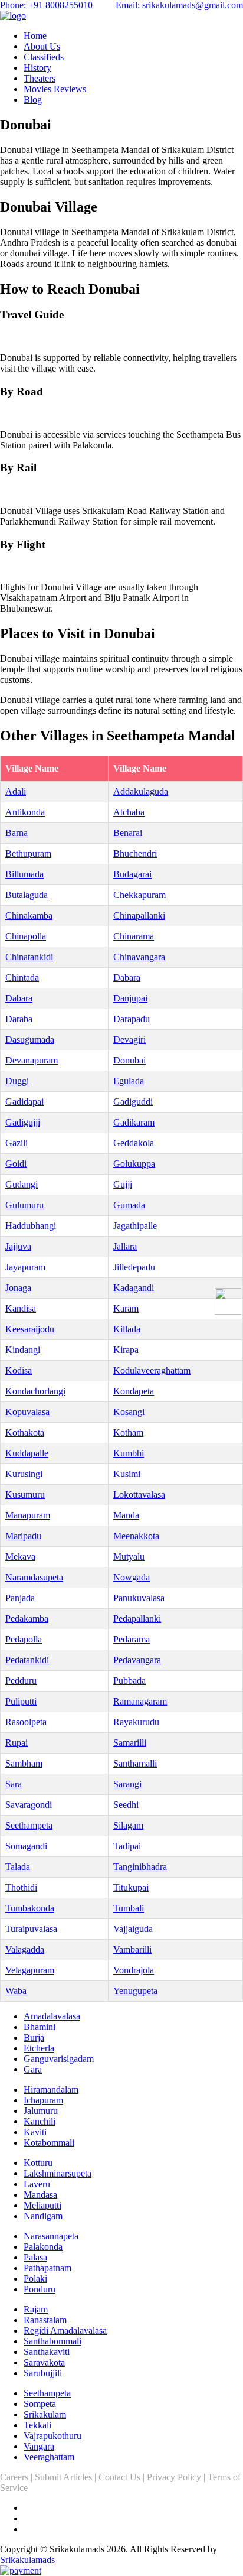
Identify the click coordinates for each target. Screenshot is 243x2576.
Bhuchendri (135, 853)
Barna (17, 833)
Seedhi (126, 1805)
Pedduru (21, 1681)
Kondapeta (134, 1391)
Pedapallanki (137, 1619)
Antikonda (25, 812)
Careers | (16, 2477)
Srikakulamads (27, 2560)
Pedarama (132, 1639)
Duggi (17, 1081)
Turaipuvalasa (31, 1929)
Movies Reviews (55, 89)
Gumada (129, 1205)
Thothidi (21, 1887)
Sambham (24, 1763)
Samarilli (130, 1743)
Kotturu (38, 2163)
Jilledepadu (134, 1267)
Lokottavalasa (139, 1494)
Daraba (19, 1019)
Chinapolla (26, 936)
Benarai (128, 833)
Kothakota (25, 1432)
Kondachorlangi (35, 1391)
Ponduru (40, 2289)
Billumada (24, 874)
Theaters (40, 78)
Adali (16, 791)
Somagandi (26, 1846)
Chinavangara (139, 957)
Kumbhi (129, 1453)
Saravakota (44, 2362)
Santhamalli (135, 1763)
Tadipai (127, 1846)
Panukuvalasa (139, 1598)
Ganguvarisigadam (59, 2059)
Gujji (123, 1184)
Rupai (17, 1743)
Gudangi (22, 1184)
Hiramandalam (51, 2089)
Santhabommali (52, 2341)
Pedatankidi (27, 1660)
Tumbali (129, 1908)
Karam (126, 1308)
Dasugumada (30, 1040)
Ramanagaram (140, 1701)
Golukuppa (134, 1164)
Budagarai (132, 874)
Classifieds (44, 57)
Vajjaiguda (133, 1929)
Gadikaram (134, 1122)
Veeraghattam (49, 2457)
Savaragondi (29, 1805)
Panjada (20, 1598)
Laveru (37, 2184)
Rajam (36, 2309)
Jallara (125, 1246)
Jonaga (18, 1288)
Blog (33, 100)
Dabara (127, 978)
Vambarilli (132, 1949)
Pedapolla (24, 1639)
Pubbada (129, 1681)
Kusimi (127, 1474)
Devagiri (129, 1040)
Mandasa (40, 2195)
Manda (126, 1515)
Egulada (129, 1081)
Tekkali (37, 2425)
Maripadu (23, 1536)
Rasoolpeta (26, 1722)
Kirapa (126, 1350)
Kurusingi (24, 1474)
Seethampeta (29, 1825)
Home (35, 36)
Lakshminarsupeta (58, 2173)
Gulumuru (24, 1205)
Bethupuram (28, 853)
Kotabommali (49, 2143)
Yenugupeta (135, 1991)
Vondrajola (134, 1970)
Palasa (35, 2257)
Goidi (16, 1164)
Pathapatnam (47, 2268)
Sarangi (127, 1784)
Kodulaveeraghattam (152, 1370)
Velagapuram (30, 1970)
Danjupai (130, 998)
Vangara (39, 2446)
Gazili (17, 1143)
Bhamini (40, 2027)
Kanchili (40, 2121)
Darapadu (132, 1019)
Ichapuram (43, 2100)
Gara (33, 2069)
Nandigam (43, 2216)
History (37, 68)
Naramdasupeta (34, 1577)
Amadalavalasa (52, 2016)
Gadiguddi (133, 1102)
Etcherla (39, 2048)
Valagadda (25, 1949)
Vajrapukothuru (52, 2436)
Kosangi (129, 1412)
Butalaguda (27, 895)
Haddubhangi (31, 1226)
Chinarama (134, 936)
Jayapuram (25, 1267)
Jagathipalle (135, 1226)
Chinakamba (29, 915)
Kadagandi (134, 1288)
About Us (42, 46)
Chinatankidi (29, 957)
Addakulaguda (141, 791)
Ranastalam (45, 2320)
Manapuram (28, 1515)
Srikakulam (45, 2414)
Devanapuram (32, 1060)
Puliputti (21, 1701)
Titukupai (131, 1887)
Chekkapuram (139, 895)
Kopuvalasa (27, 1412)
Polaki (35, 2279)
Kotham (128, 1432)
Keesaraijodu (30, 1329)
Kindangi (23, 1350)
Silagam (128, 1825)
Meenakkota (136, 1536)
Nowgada (132, 1577)
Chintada (22, 978)
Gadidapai (24, 1102)
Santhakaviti (47, 2352)
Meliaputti (42, 2205)
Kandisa (21, 1308)
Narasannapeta (51, 2236)
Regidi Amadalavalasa (65, 2331)
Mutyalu (129, 1557)
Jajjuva (18, 1246)
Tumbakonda (30, 1908)
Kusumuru (25, 1494)
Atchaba (129, 812)
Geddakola (134, 1143)
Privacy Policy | (176, 2477)
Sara (14, 1784)
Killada (127, 1329)
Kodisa (19, 1370)
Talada (18, 1867)
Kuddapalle (27, 1453)
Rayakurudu (136, 1722)
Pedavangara (137, 1660)
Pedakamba (27, 1619)
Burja (34, 2037)
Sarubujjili (43, 2373)
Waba (16, 1991)
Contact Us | (121, 2477)
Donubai (129, 1060)
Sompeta (40, 2404)
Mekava (20, 1557)
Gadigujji (23, 1122)
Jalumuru (41, 2111)
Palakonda (43, 2247)
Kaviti (35, 2132)
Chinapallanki (139, 915)
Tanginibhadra (140, 1867)
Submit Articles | (65, 2477)
